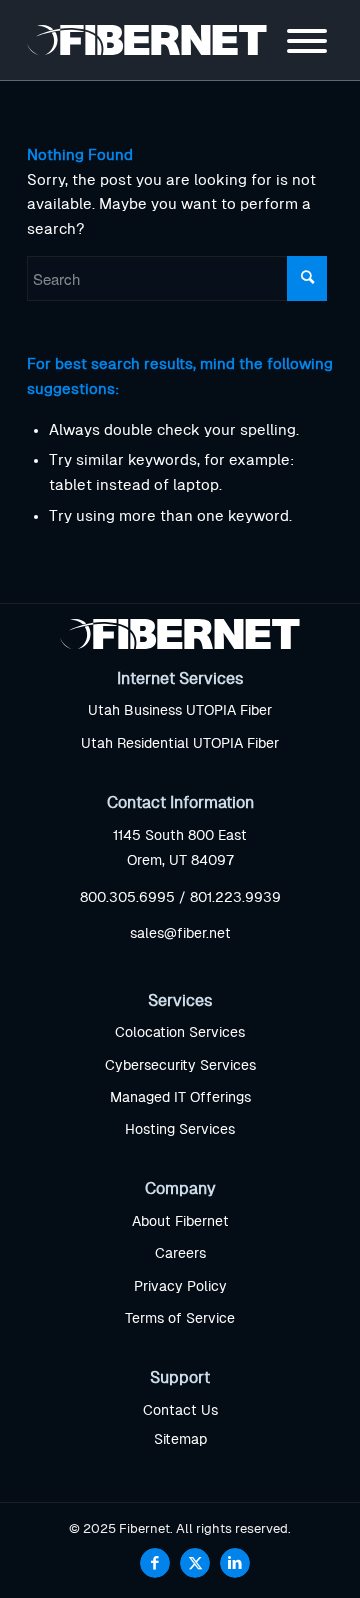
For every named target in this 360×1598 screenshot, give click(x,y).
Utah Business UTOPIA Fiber (180, 711)
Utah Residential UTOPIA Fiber (180, 744)
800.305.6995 (127, 898)
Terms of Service (180, 1319)
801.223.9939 (235, 898)
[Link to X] (195, 1563)
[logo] (149, 40)
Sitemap (180, 1440)
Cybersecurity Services (180, 1066)
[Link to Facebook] (155, 1563)
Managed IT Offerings (180, 1098)
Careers (180, 1254)
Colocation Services (180, 1033)
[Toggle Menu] (307, 41)
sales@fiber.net (180, 934)
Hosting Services (180, 1130)
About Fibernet (180, 1222)
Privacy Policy (180, 1287)
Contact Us (180, 1411)
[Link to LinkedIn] (235, 1563)
